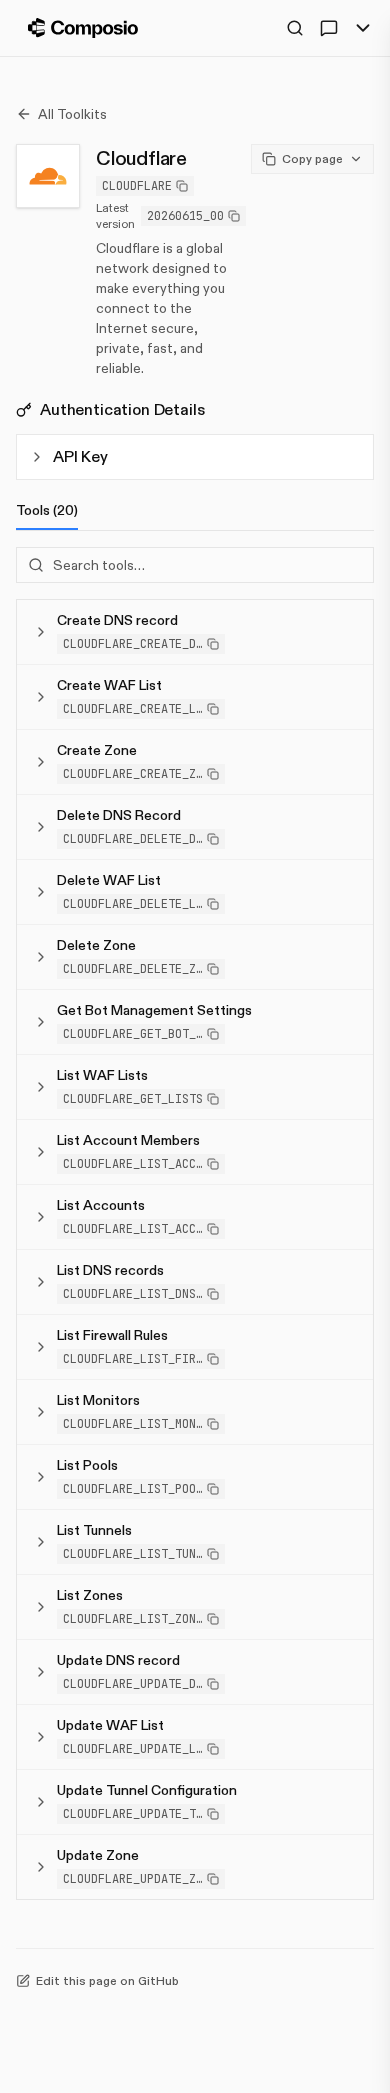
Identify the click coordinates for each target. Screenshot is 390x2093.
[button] (141, 644)
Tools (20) (47, 510)
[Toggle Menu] (363, 28)
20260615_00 (185, 216)
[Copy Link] (350, 457)
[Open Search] (295, 28)
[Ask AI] (329, 28)
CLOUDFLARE (137, 186)
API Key (80, 456)
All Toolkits (72, 114)
